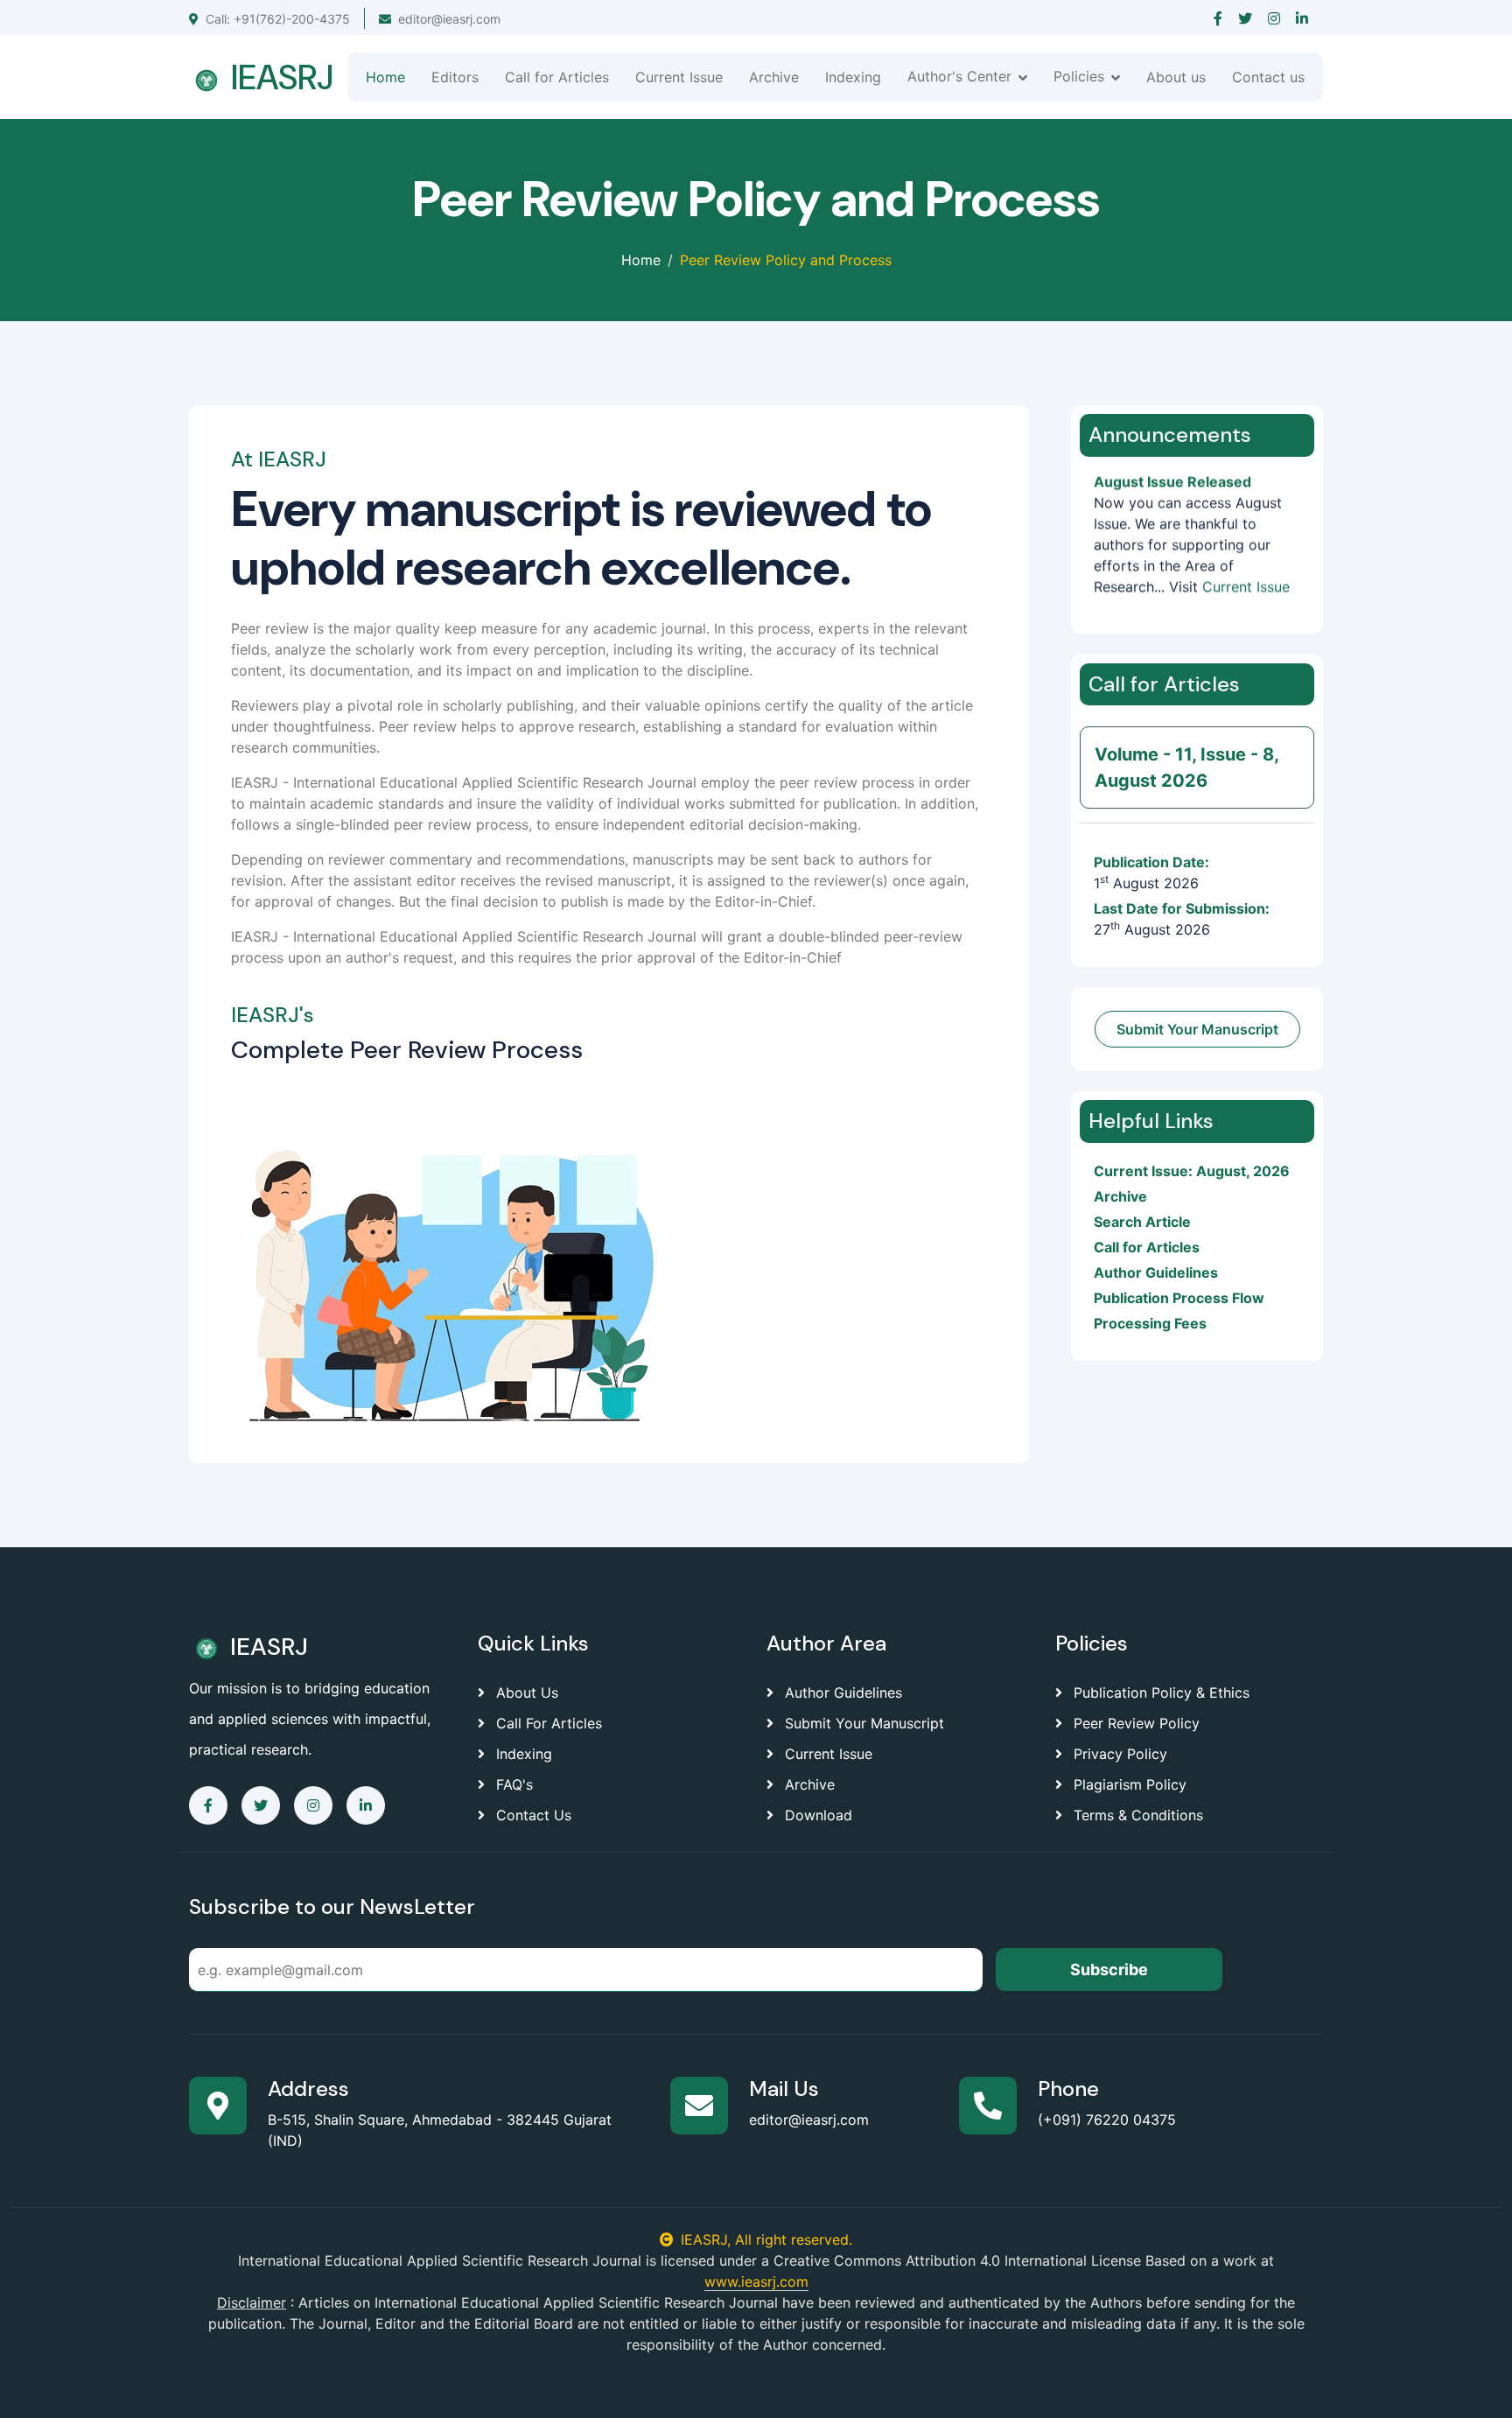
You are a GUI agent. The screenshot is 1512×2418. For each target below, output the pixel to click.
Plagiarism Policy (1128, 1784)
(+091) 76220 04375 (1107, 2120)
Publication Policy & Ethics (1159, 1693)
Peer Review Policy (1134, 1723)
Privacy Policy (1118, 1754)
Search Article (1142, 1222)
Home (385, 77)
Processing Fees (1150, 1323)
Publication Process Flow (1179, 1298)
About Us (525, 1693)
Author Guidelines (1156, 1272)
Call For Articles (547, 1723)
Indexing (853, 77)
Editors (455, 77)
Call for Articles (557, 77)
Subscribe (1109, 1969)
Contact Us (532, 1815)
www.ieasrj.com (756, 2281)
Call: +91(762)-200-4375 (278, 19)
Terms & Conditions (1136, 1815)
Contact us (1268, 77)
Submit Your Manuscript (1197, 1029)
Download (816, 1815)
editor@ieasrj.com (449, 19)
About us (1176, 77)
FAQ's (512, 1784)
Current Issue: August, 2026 (1192, 1171)
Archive (774, 77)
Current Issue (679, 77)
